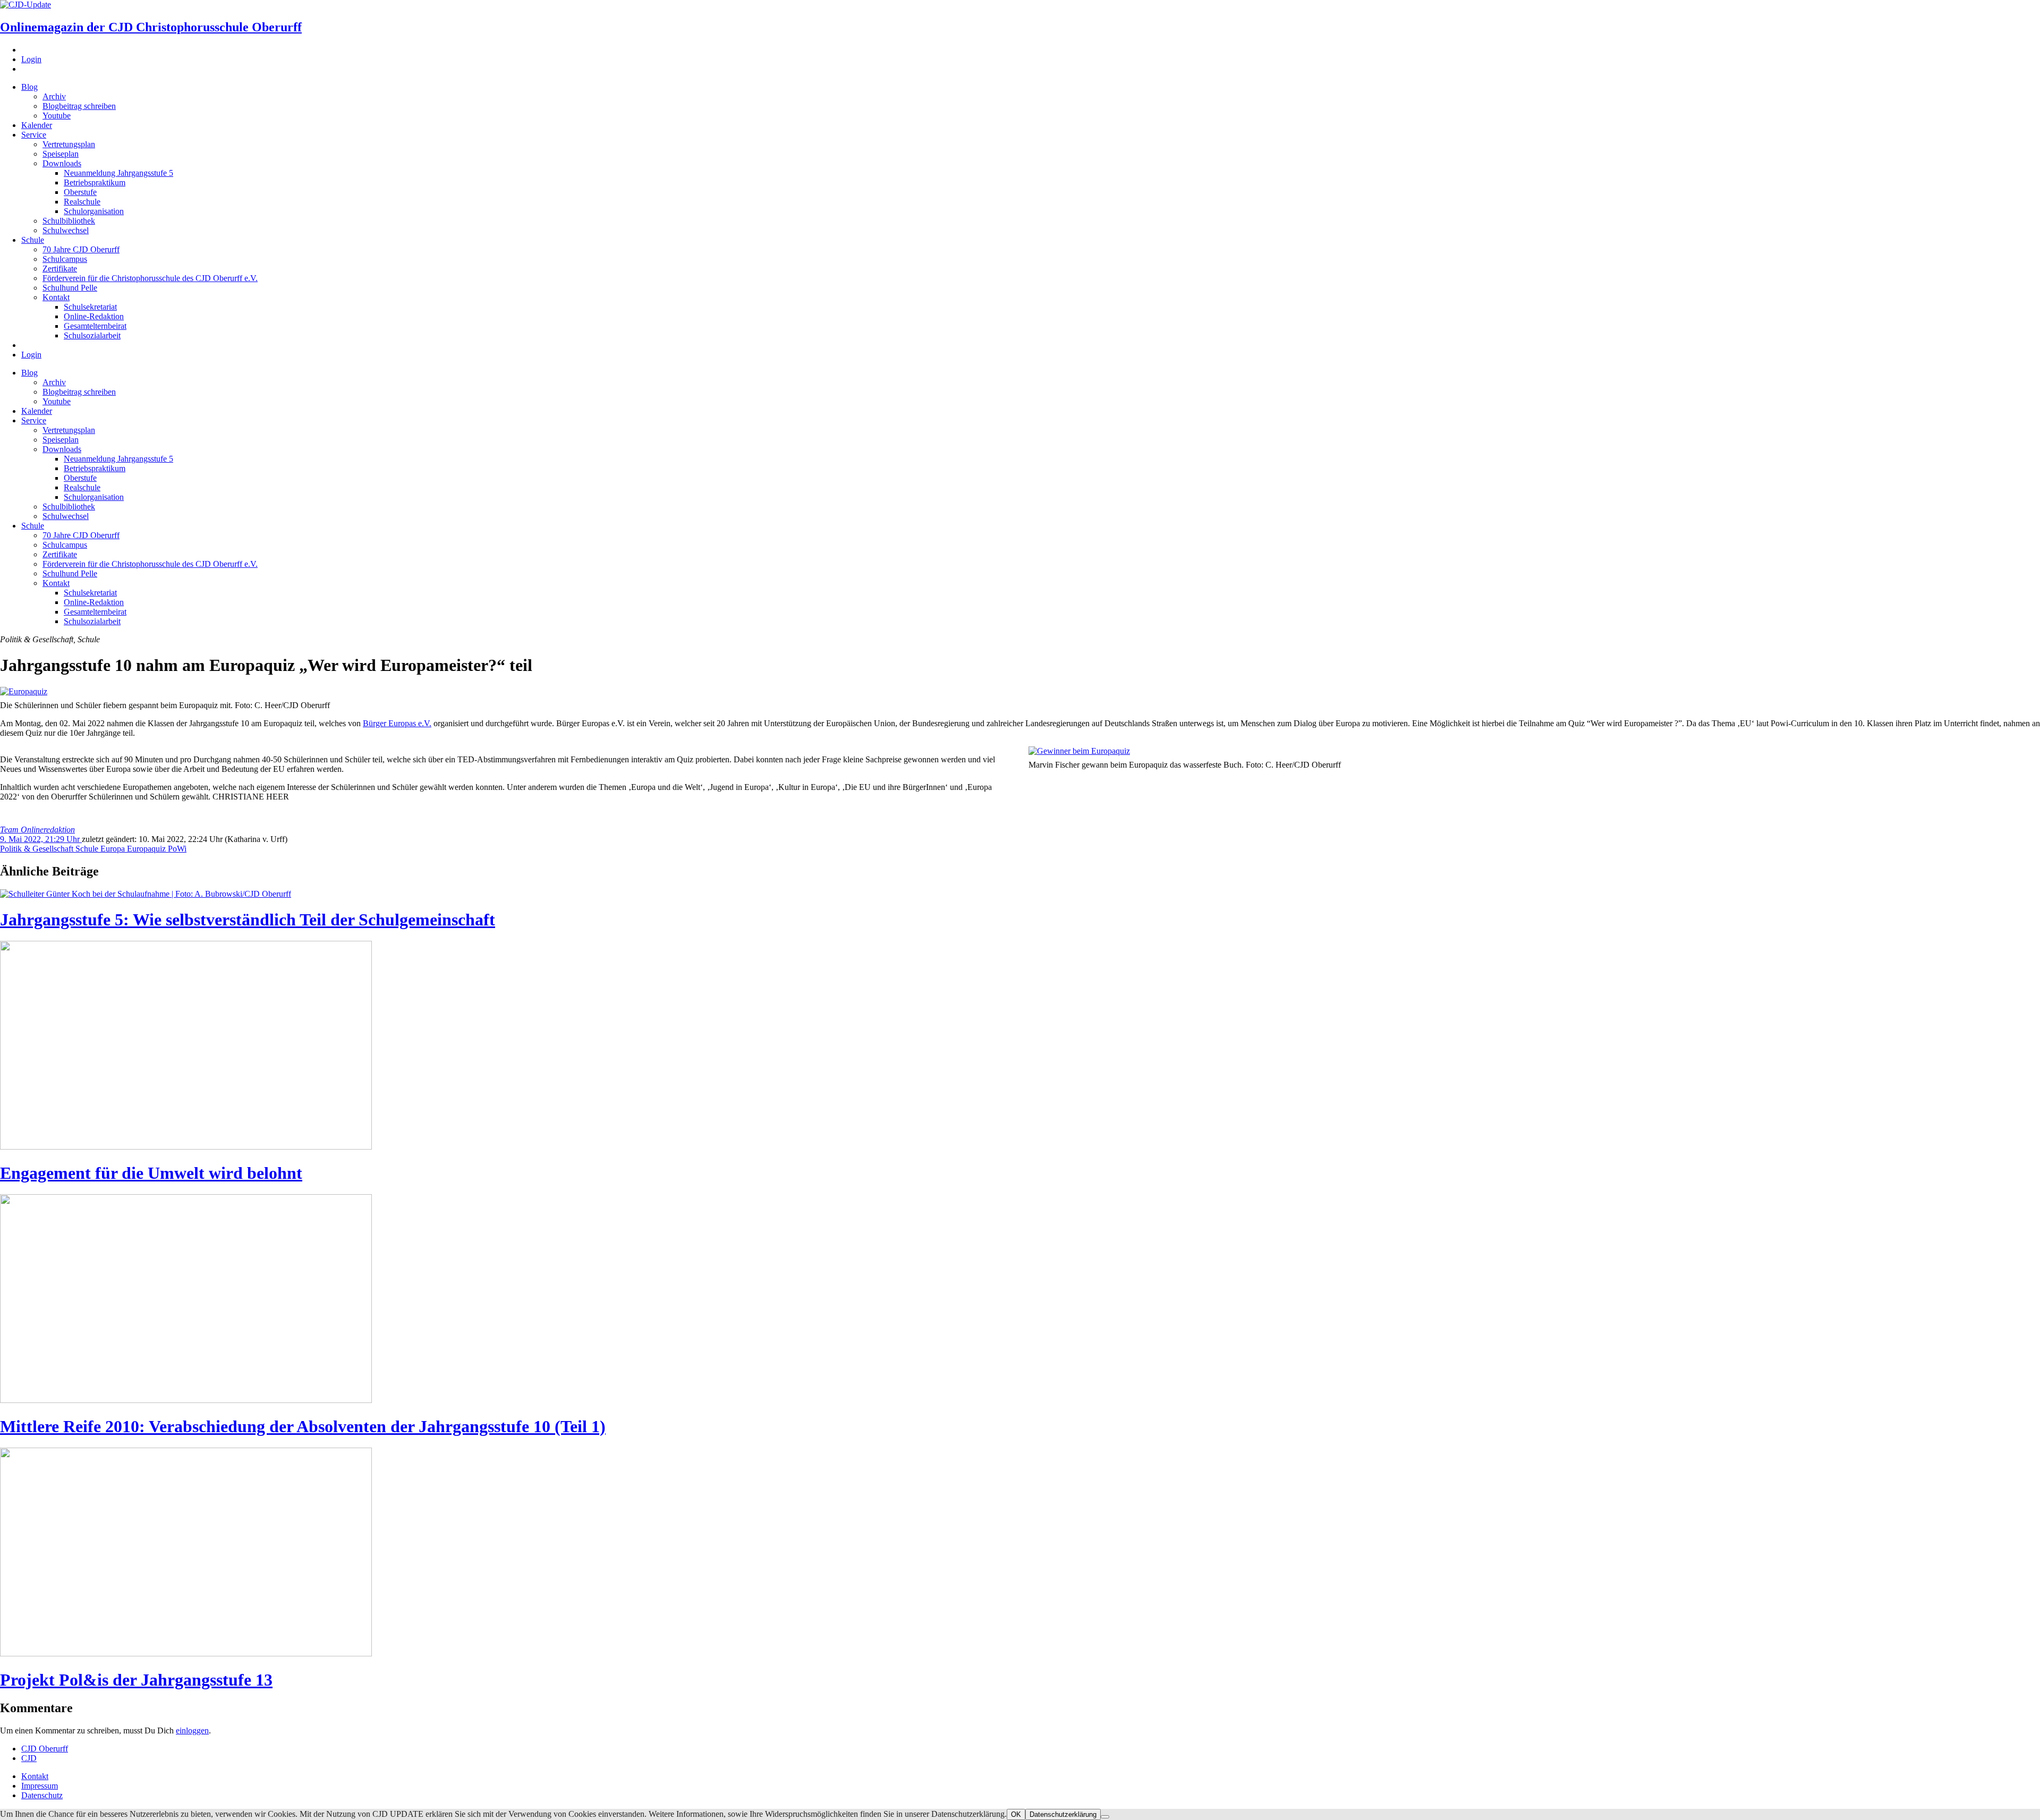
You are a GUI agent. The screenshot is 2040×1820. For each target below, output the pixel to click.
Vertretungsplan (69, 144)
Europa (114, 849)
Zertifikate (60, 269)
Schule (33, 240)
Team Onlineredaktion (37, 830)
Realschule (82, 202)
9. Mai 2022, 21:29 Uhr (41, 839)
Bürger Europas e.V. (397, 723)
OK (1016, 1814)
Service (34, 135)
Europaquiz (147, 849)
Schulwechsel (66, 230)
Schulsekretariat (90, 307)
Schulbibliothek (69, 221)
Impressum (40, 1786)
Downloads (62, 163)
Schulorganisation (94, 211)
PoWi (177, 849)
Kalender (37, 125)
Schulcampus (65, 259)
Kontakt (56, 297)
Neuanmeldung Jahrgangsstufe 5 (118, 173)
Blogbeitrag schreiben (79, 106)
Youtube (57, 116)
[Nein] (1105, 1817)
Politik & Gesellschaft (38, 849)
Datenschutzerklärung (1063, 1814)
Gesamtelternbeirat (95, 326)
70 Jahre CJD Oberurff (81, 249)
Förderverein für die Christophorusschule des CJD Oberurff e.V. (150, 278)
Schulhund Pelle (70, 288)
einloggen (192, 1730)
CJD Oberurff (45, 1749)
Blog (29, 87)
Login (31, 59)
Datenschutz (42, 1795)
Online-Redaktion (94, 316)
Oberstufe (80, 192)
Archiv (54, 96)
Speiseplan (61, 154)
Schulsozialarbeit (92, 335)
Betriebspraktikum (95, 182)
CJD (29, 1758)
